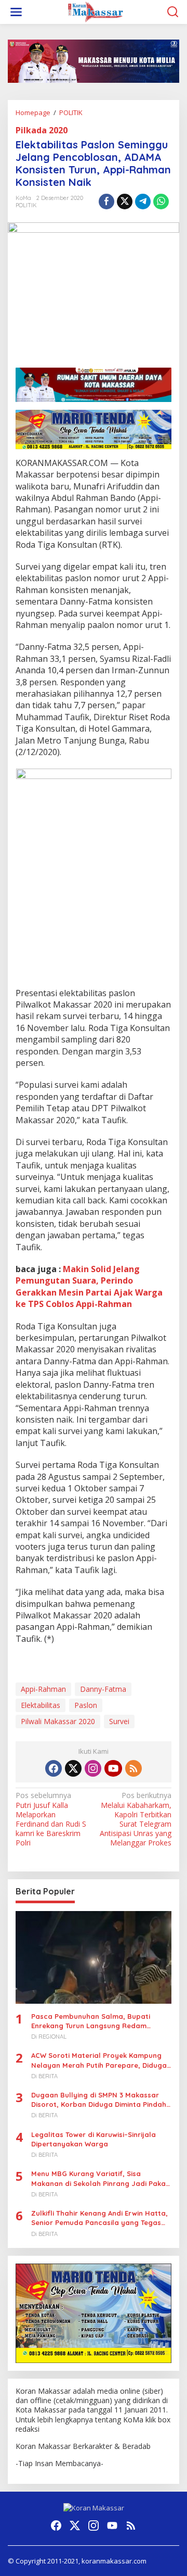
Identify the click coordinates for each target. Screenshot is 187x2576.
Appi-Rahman (43, 1689)
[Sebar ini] (106, 202)
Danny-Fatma (103, 1689)
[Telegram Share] (143, 202)
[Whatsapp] (161, 202)
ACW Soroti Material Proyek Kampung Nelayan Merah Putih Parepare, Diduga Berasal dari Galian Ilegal (99, 2060)
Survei (119, 1721)
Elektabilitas (41, 1705)
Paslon (86, 1705)
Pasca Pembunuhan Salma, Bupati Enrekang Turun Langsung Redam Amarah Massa (91, 2021)
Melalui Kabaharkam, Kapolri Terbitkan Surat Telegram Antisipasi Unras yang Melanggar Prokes (136, 1819)
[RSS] (133, 1768)
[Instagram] (93, 1768)
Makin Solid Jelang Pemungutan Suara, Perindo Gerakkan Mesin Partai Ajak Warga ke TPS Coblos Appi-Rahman (89, 1286)
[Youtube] (113, 1768)
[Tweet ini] (125, 202)
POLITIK (26, 205)
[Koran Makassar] (96, 11)
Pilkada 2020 (42, 130)
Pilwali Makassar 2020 (58, 1721)
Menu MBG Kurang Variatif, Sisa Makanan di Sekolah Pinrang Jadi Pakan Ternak (101, 2178)
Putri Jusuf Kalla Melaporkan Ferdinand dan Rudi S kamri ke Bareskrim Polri (51, 1819)
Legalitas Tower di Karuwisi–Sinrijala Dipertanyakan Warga (94, 2139)
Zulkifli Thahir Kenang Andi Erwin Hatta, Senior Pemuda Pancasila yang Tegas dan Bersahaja (99, 2218)
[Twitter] (73, 1768)
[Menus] (16, 12)
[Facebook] (54, 1768)
